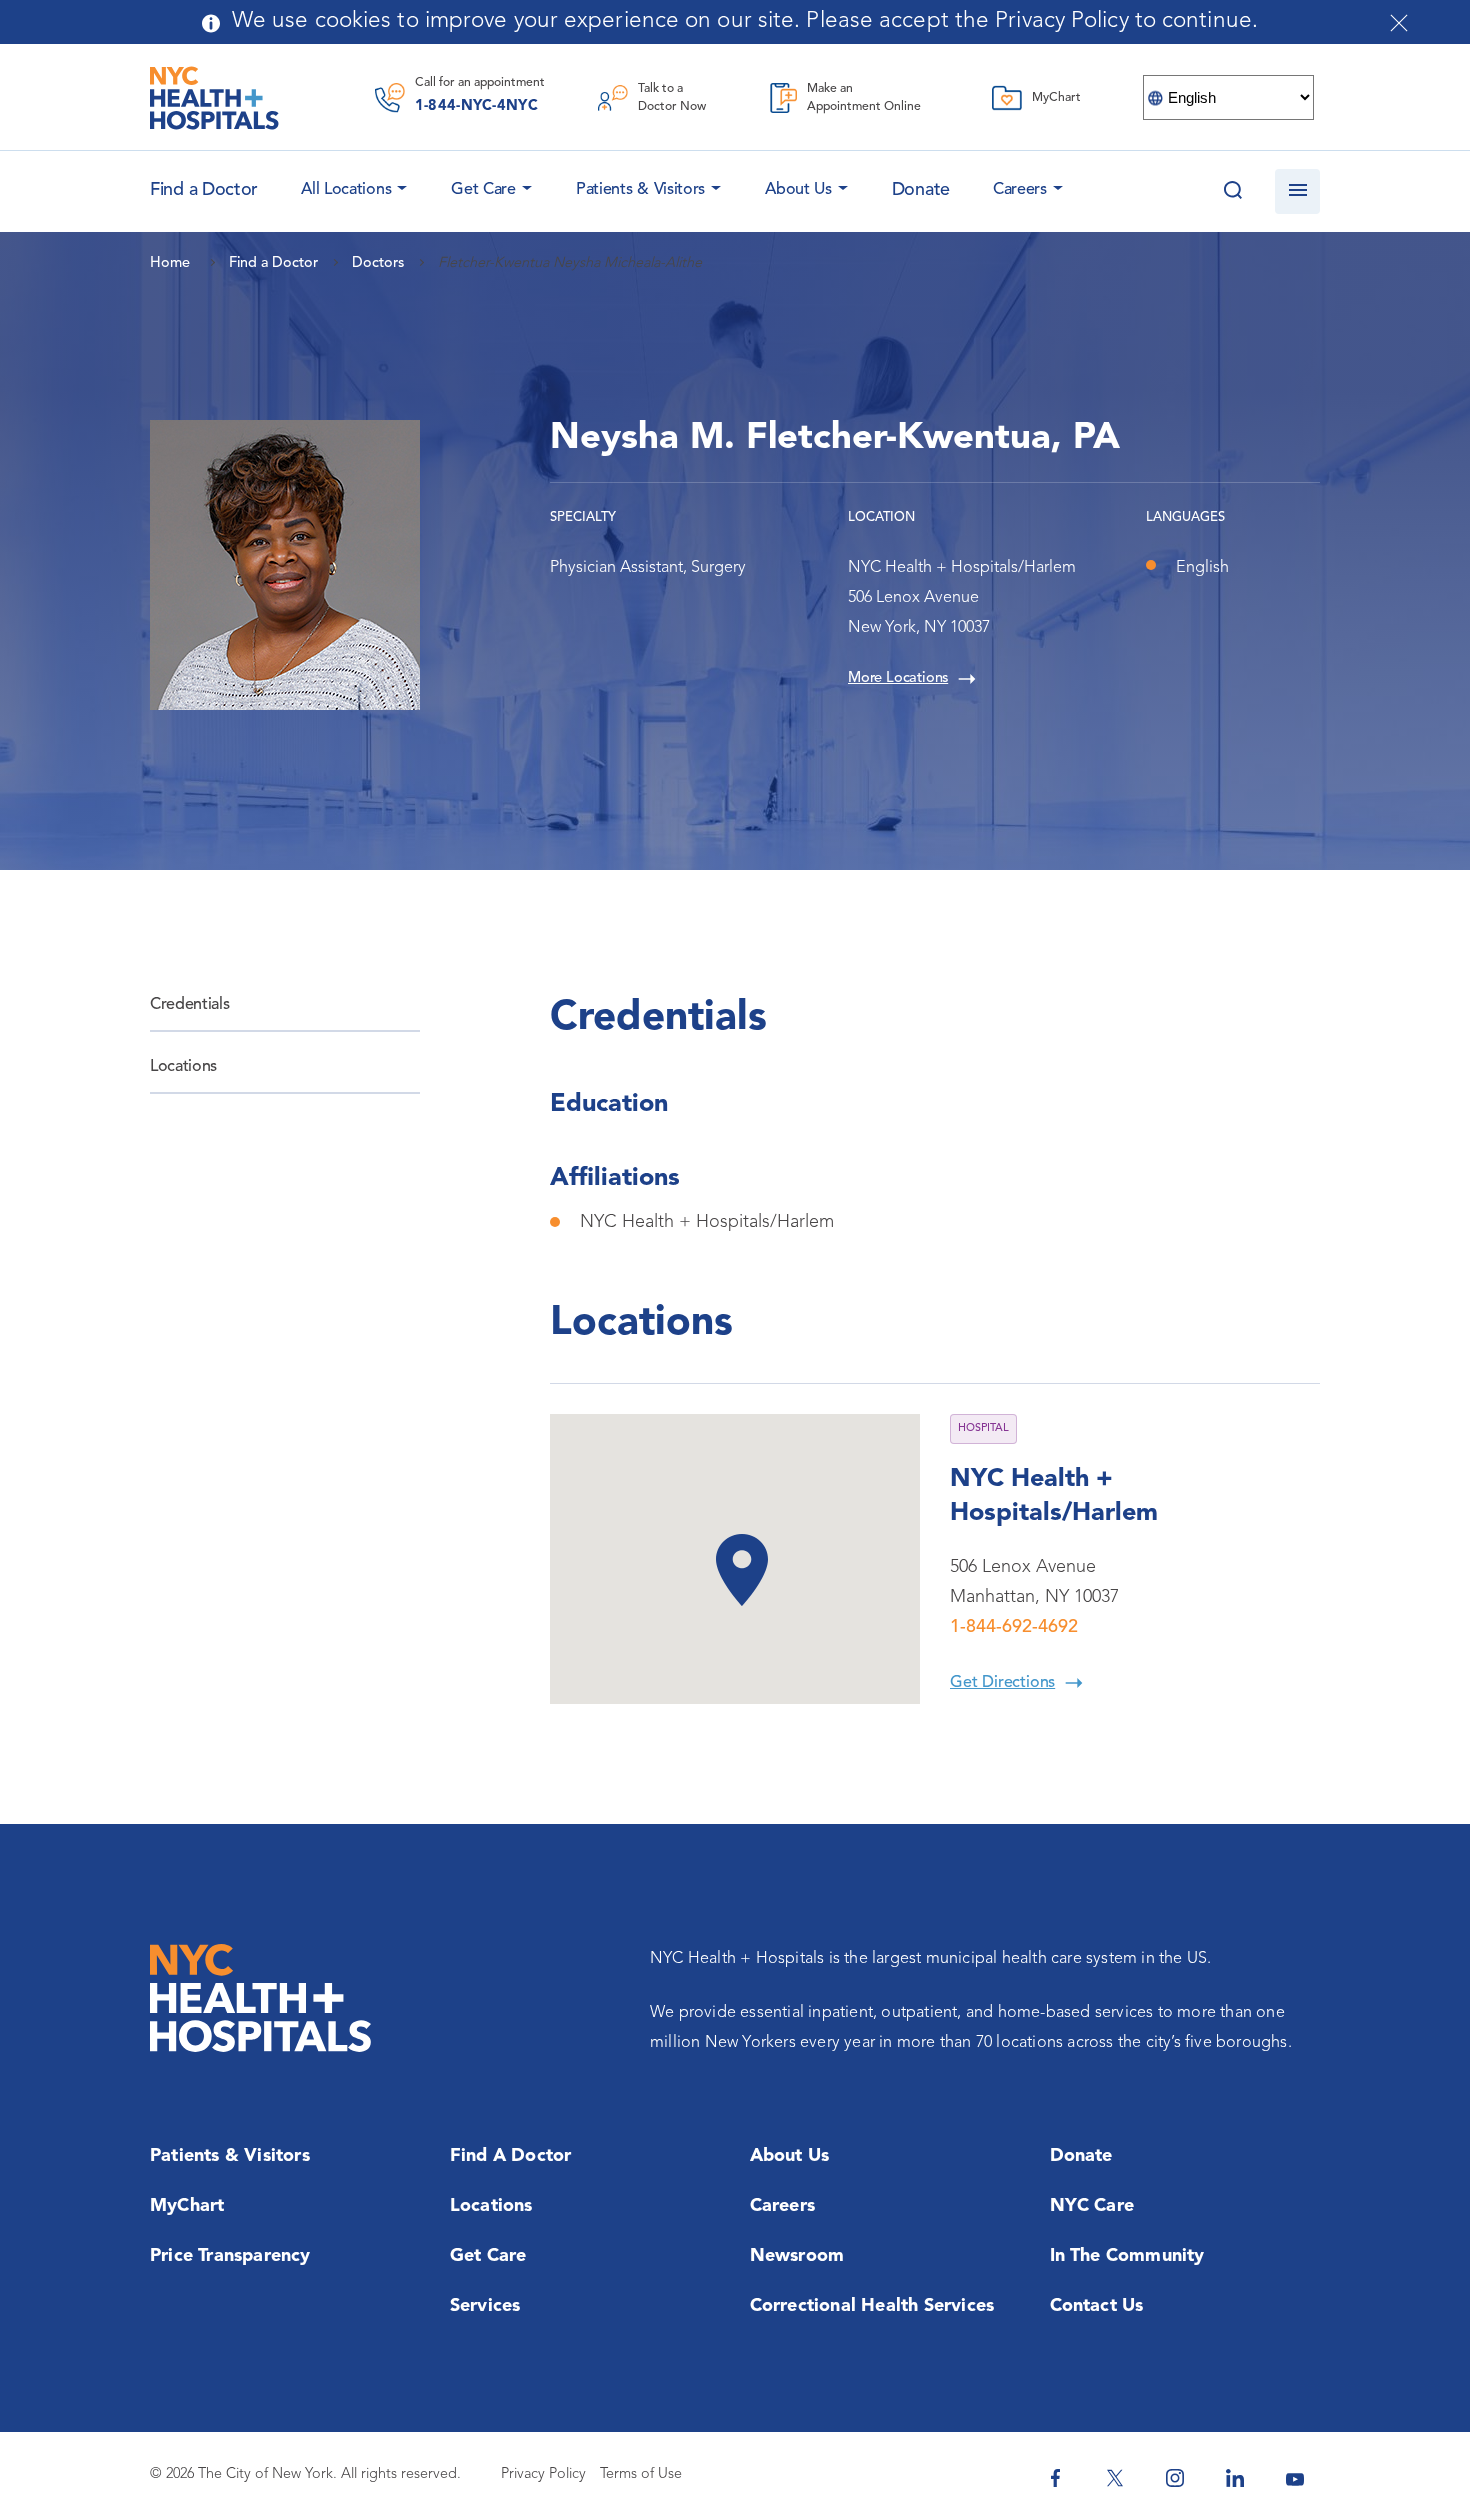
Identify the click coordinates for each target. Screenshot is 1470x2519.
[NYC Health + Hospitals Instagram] (1175, 2478)
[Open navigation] (1297, 191)
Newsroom (797, 2256)
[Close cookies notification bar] (1399, 23)
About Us (798, 190)
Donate (921, 190)
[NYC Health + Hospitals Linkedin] (1235, 2478)
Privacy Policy (543, 2474)
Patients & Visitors (640, 190)
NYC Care (1092, 2206)
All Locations (346, 190)
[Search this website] (1232, 191)
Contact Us (1097, 2306)
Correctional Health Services (872, 2306)
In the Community (1127, 2256)
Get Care (483, 190)
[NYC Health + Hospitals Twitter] (1115, 2478)
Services (485, 2306)
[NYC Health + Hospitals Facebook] (1055, 2478)
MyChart (187, 2206)
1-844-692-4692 (1014, 1627)
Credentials (189, 1005)
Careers (1020, 190)
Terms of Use (641, 2474)
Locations (183, 1067)
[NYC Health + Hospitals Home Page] (214, 98)
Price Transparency (230, 2256)
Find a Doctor (511, 2156)
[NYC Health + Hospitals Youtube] (1295, 2478)
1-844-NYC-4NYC (476, 106)
